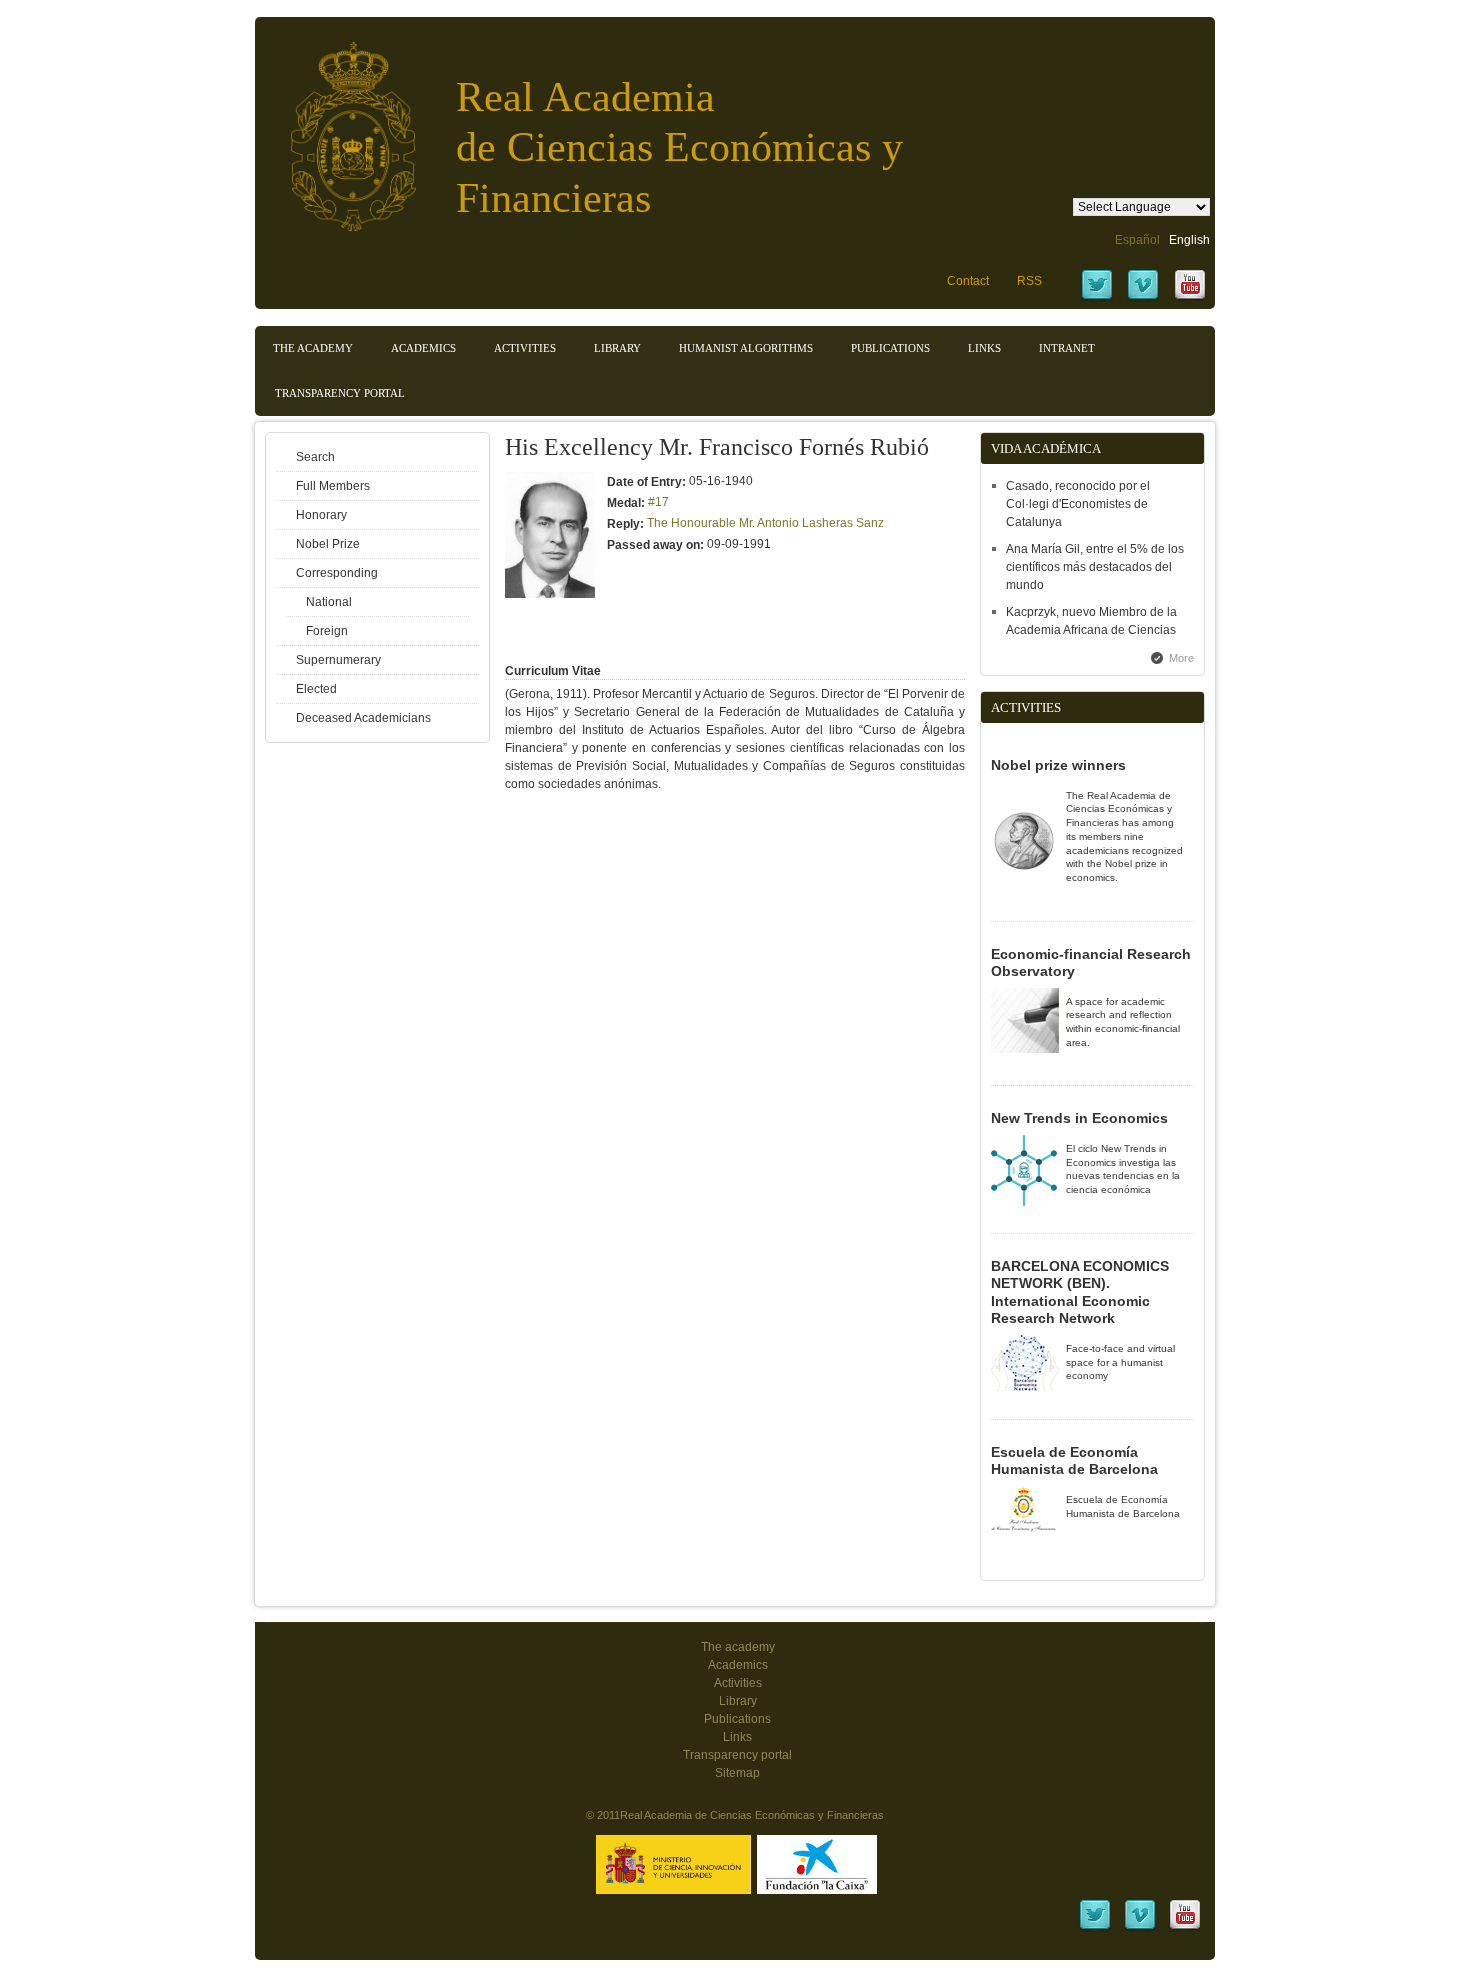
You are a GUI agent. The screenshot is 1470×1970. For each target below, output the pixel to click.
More (1181, 658)
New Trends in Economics (1079, 1118)
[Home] (338, 126)
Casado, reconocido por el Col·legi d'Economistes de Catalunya (1078, 504)
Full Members (333, 486)
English (1189, 240)
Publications (890, 348)
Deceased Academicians (363, 718)
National (329, 602)
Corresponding (337, 573)
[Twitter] (1097, 298)
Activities (525, 348)
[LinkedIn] (1095, 1928)
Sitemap (737, 1773)
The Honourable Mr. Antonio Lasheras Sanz (765, 523)
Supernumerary (338, 660)
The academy (738, 1647)
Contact (968, 281)
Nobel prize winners (1058, 765)
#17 (658, 502)
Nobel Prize (328, 544)
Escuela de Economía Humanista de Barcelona (1074, 1461)
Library (617, 348)
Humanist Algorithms (746, 348)
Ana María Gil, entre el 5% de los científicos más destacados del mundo (1095, 567)
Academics (423, 348)
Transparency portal (340, 393)
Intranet (1067, 348)
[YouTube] (1190, 298)
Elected (316, 689)
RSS (1029, 281)
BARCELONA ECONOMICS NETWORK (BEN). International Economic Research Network (1080, 1292)
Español (1137, 240)
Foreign (327, 631)
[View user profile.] (550, 594)
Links (984, 348)
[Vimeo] (1143, 298)
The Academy (313, 348)
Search (315, 457)
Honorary (321, 515)
